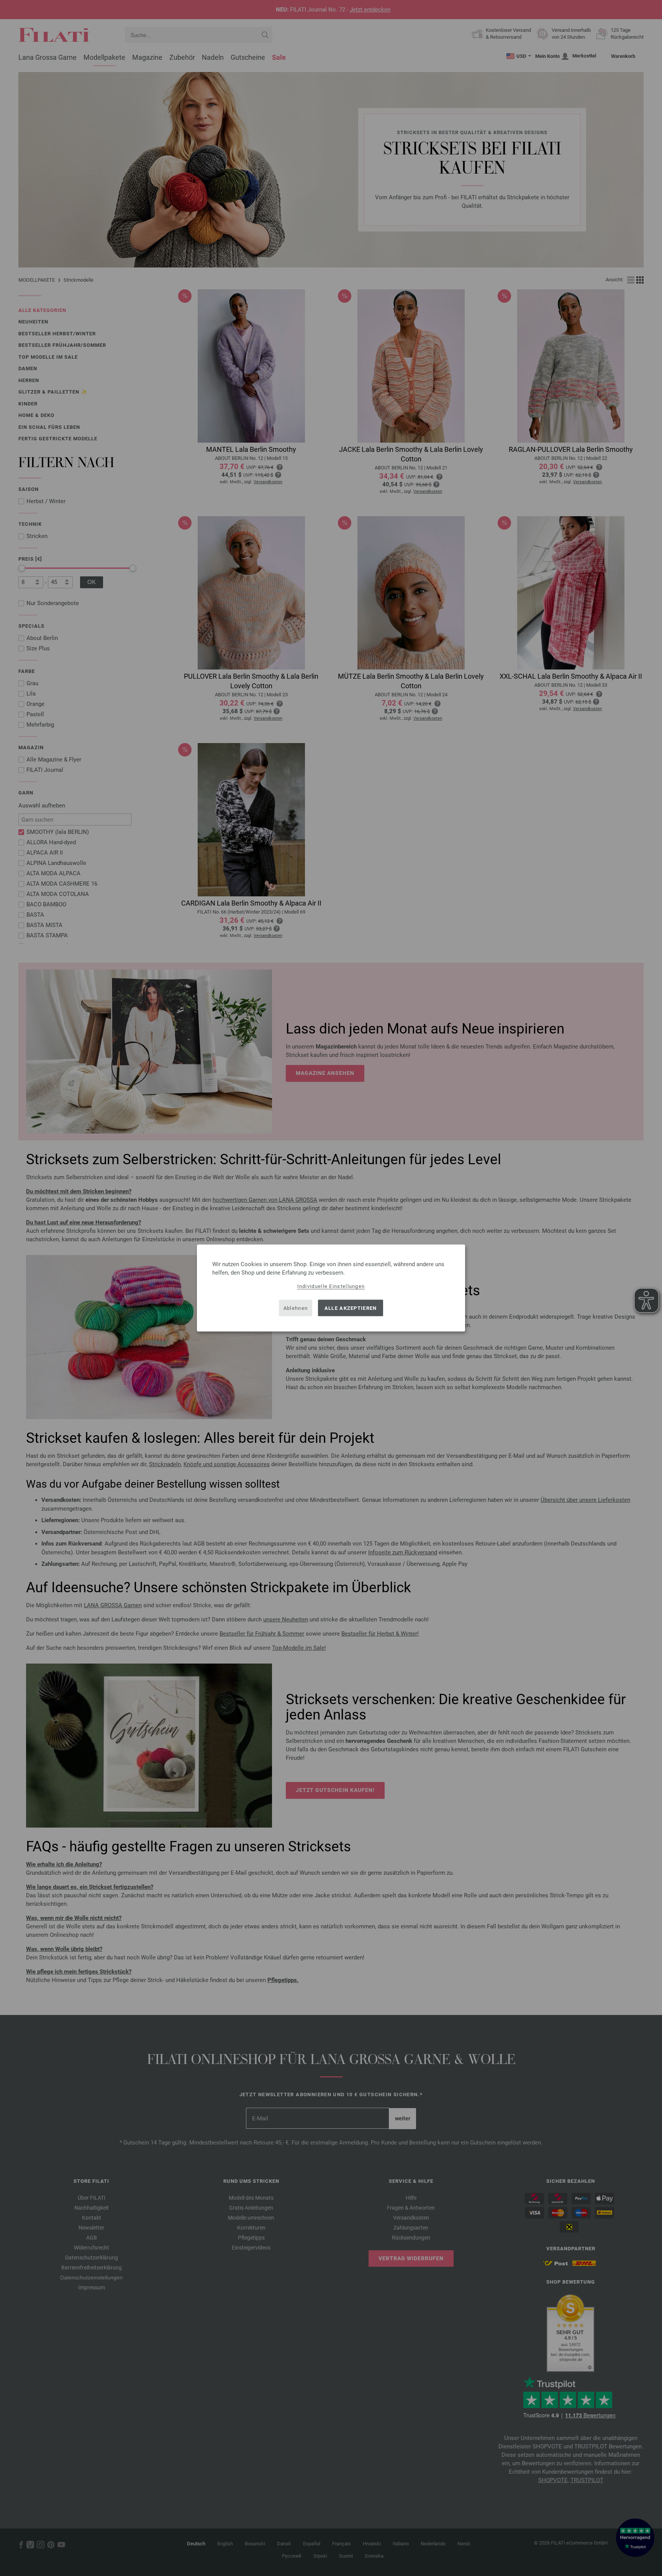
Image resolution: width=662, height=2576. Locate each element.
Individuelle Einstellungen (331, 1286)
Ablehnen (296, 1308)
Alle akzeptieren (351, 1308)
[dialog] (331, 1288)
